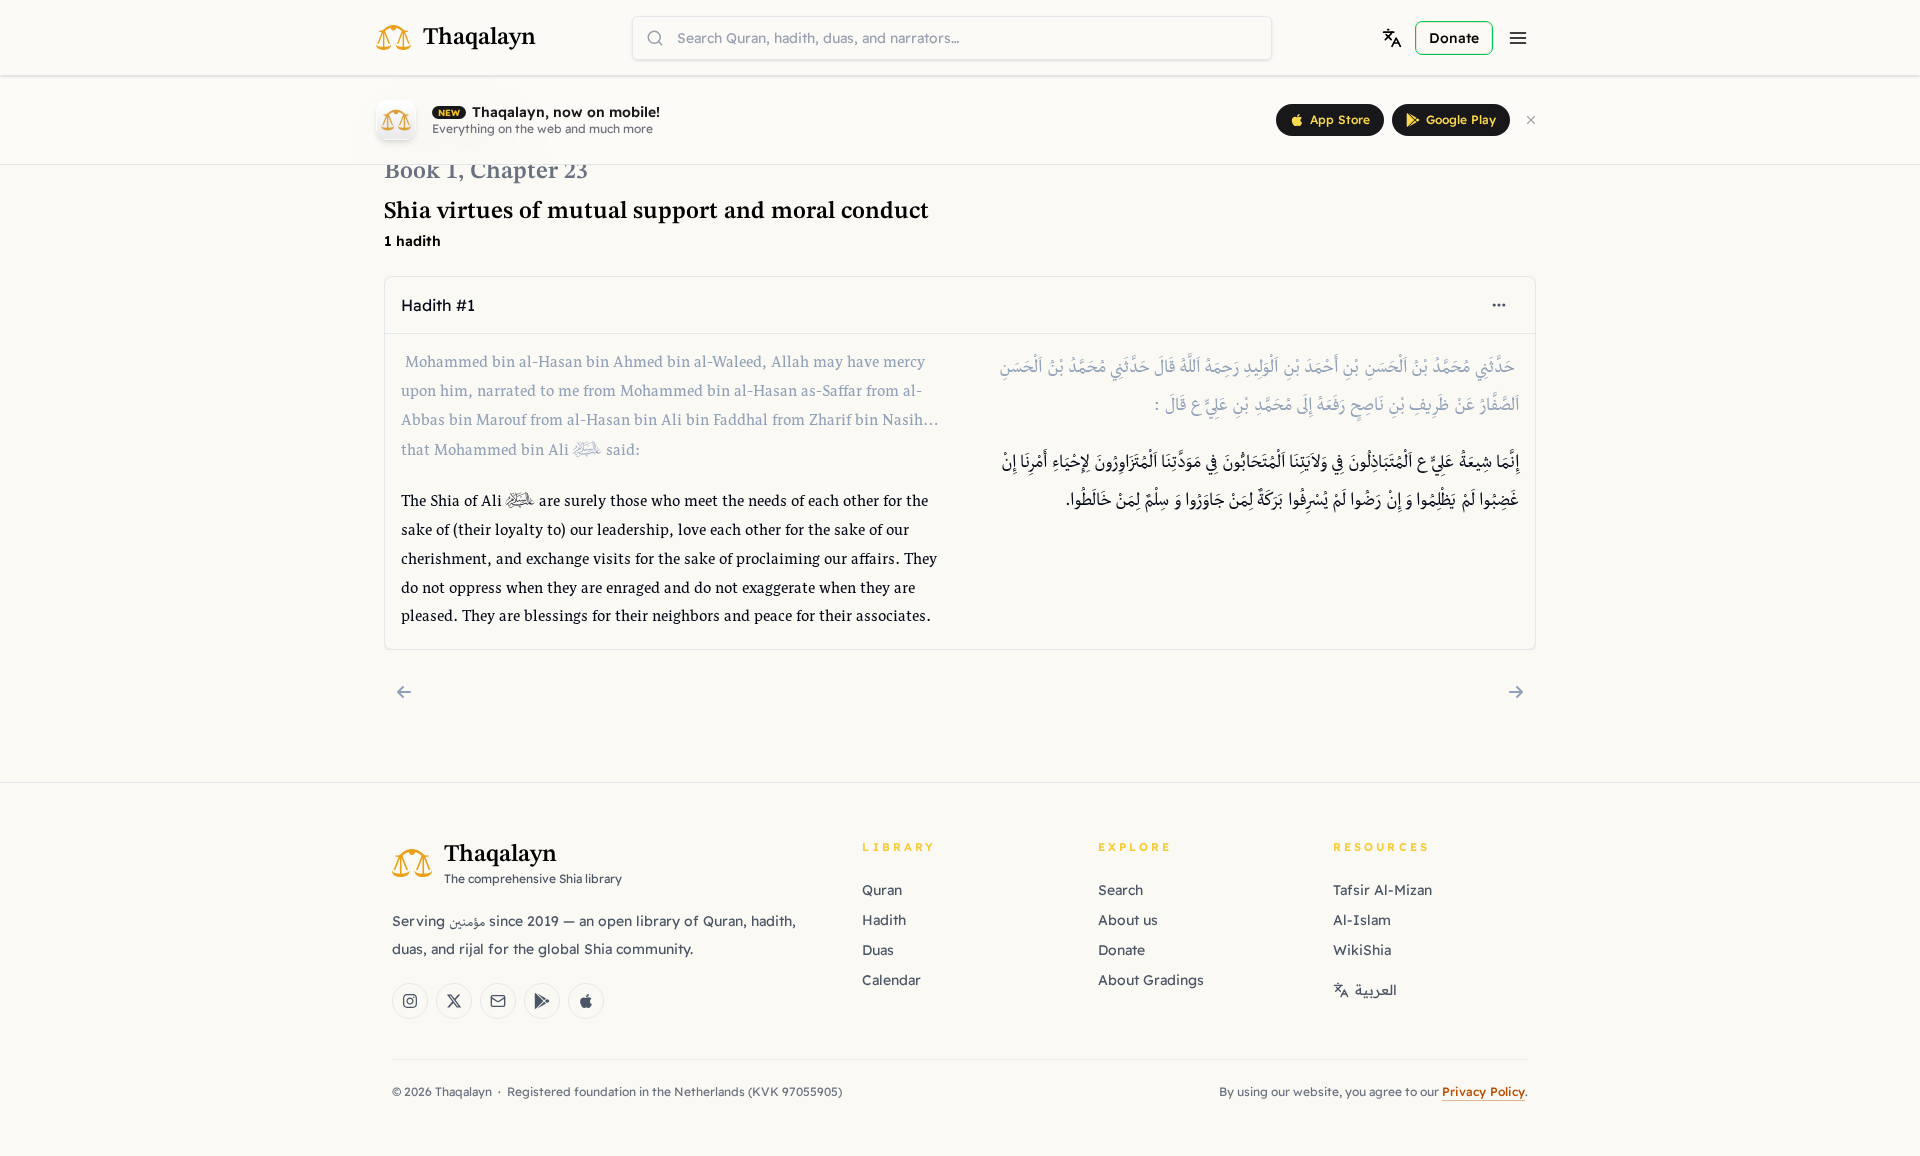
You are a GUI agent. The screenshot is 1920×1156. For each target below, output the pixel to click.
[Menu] (1518, 38)
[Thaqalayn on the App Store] (586, 1001)
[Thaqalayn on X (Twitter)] (454, 1001)
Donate (1121, 950)
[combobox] (952, 38)
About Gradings (1151, 980)
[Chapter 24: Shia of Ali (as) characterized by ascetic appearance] (1516, 692)
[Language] (1392, 38)
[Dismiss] (1531, 120)
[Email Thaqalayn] (498, 1001)
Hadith (884, 920)
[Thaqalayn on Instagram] (410, 1001)
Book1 (421, 172)
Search (1120, 890)
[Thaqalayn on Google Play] (542, 1001)
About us (1128, 920)
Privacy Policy (1483, 1091)
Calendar (891, 980)
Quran (882, 890)
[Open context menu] (1499, 305)
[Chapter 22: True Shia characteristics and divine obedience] (404, 692)
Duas (878, 950)
